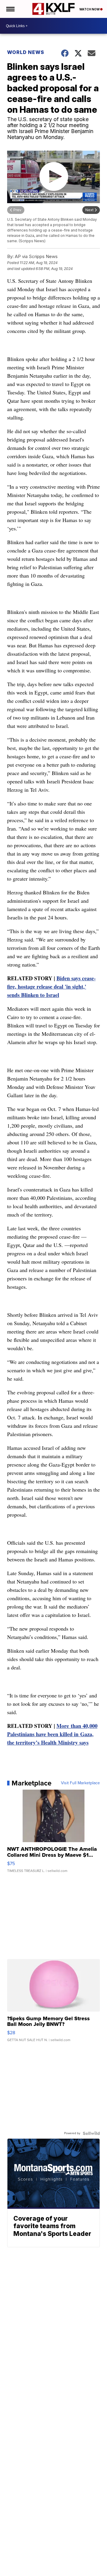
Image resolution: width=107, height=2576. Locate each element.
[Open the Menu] (10, 9)
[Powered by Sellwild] (91, 2133)
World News (26, 52)
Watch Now (90, 9)
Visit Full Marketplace (80, 1783)
